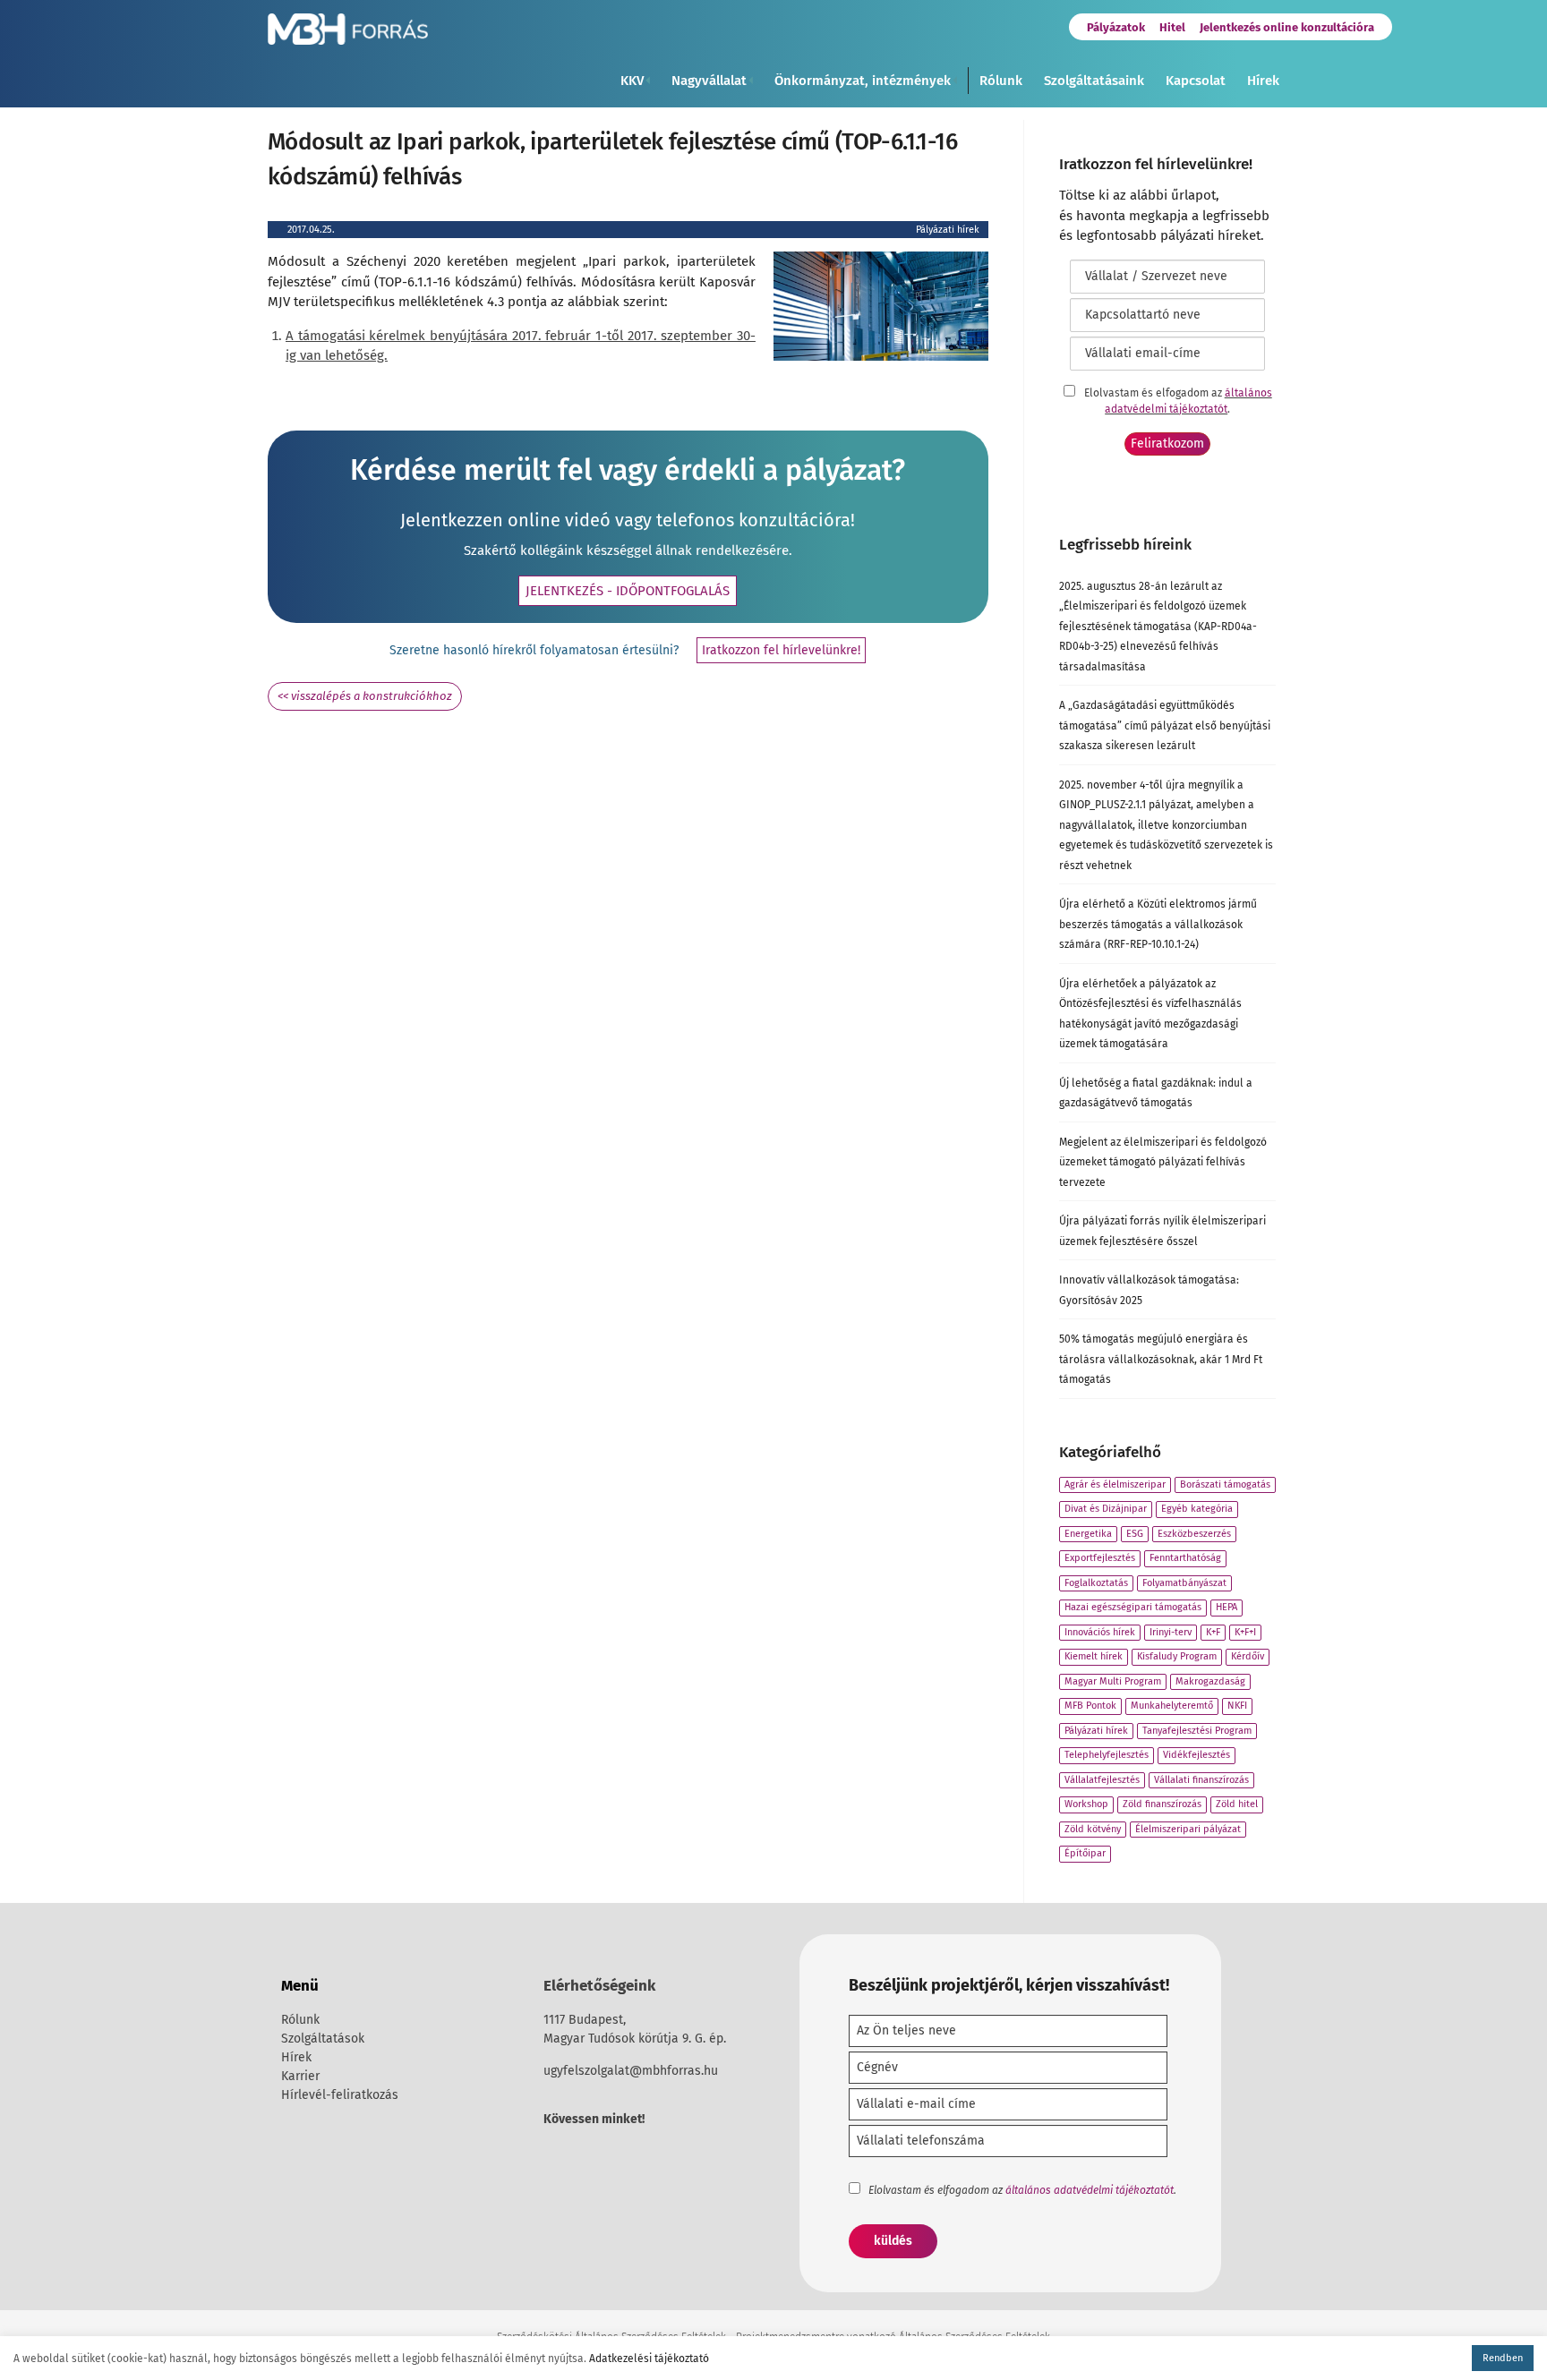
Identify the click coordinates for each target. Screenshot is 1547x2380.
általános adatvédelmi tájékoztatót (1090, 2190)
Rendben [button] (1503, 2358)
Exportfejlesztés (1100, 1558)
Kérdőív (1248, 1656)
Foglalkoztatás (1096, 1583)
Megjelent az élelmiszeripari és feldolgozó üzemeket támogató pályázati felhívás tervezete (1163, 1162)
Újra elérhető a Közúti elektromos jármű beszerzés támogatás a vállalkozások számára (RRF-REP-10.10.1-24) (1158, 924)
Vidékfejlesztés (1197, 1755)
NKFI (1237, 1706)
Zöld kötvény (1093, 1829)
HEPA (1226, 1607)
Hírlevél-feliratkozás (340, 2095)
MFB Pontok (1090, 1706)
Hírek (1263, 81)
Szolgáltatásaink (1094, 81)
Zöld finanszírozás (1162, 1804)
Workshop (1086, 1804)
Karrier (300, 2076)
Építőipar (1085, 1853)
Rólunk (1001, 81)
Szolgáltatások (323, 2039)
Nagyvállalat (709, 81)
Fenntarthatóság (1185, 1558)
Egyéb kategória (1197, 1509)
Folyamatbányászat (1184, 1583)
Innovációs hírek (1100, 1632)
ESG (1135, 1534)
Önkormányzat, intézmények (863, 81)
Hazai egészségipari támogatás (1133, 1607)
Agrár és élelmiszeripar (1115, 1484)
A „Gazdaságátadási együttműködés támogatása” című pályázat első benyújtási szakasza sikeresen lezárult (1165, 725)
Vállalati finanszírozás (1201, 1780)
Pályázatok (1116, 27)
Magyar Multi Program (1113, 1681)
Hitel (1172, 27)
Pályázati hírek (948, 230)
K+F (1213, 1632)
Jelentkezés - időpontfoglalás (628, 591)
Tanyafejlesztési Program (1197, 1731)
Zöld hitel (1237, 1804)
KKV (632, 81)
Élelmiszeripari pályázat (1188, 1829)
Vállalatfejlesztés (1102, 1780)
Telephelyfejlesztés (1107, 1755)
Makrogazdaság (1210, 1681)
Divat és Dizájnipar (1106, 1509)
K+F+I (1245, 1632)
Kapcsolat (1196, 81)
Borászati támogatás (1225, 1484)
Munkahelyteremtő (1172, 1706)
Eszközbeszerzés (1194, 1534)
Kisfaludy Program (1177, 1656)
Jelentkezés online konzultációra (1287, 27)
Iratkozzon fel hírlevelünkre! (781, 650)
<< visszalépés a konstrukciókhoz (365, 696)
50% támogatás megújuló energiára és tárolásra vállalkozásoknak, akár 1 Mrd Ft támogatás (1161, 1359)
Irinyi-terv (1171, 1632)
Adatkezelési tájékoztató (649, 2359)
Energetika (1088, 1534)
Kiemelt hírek (1094, 1656)
